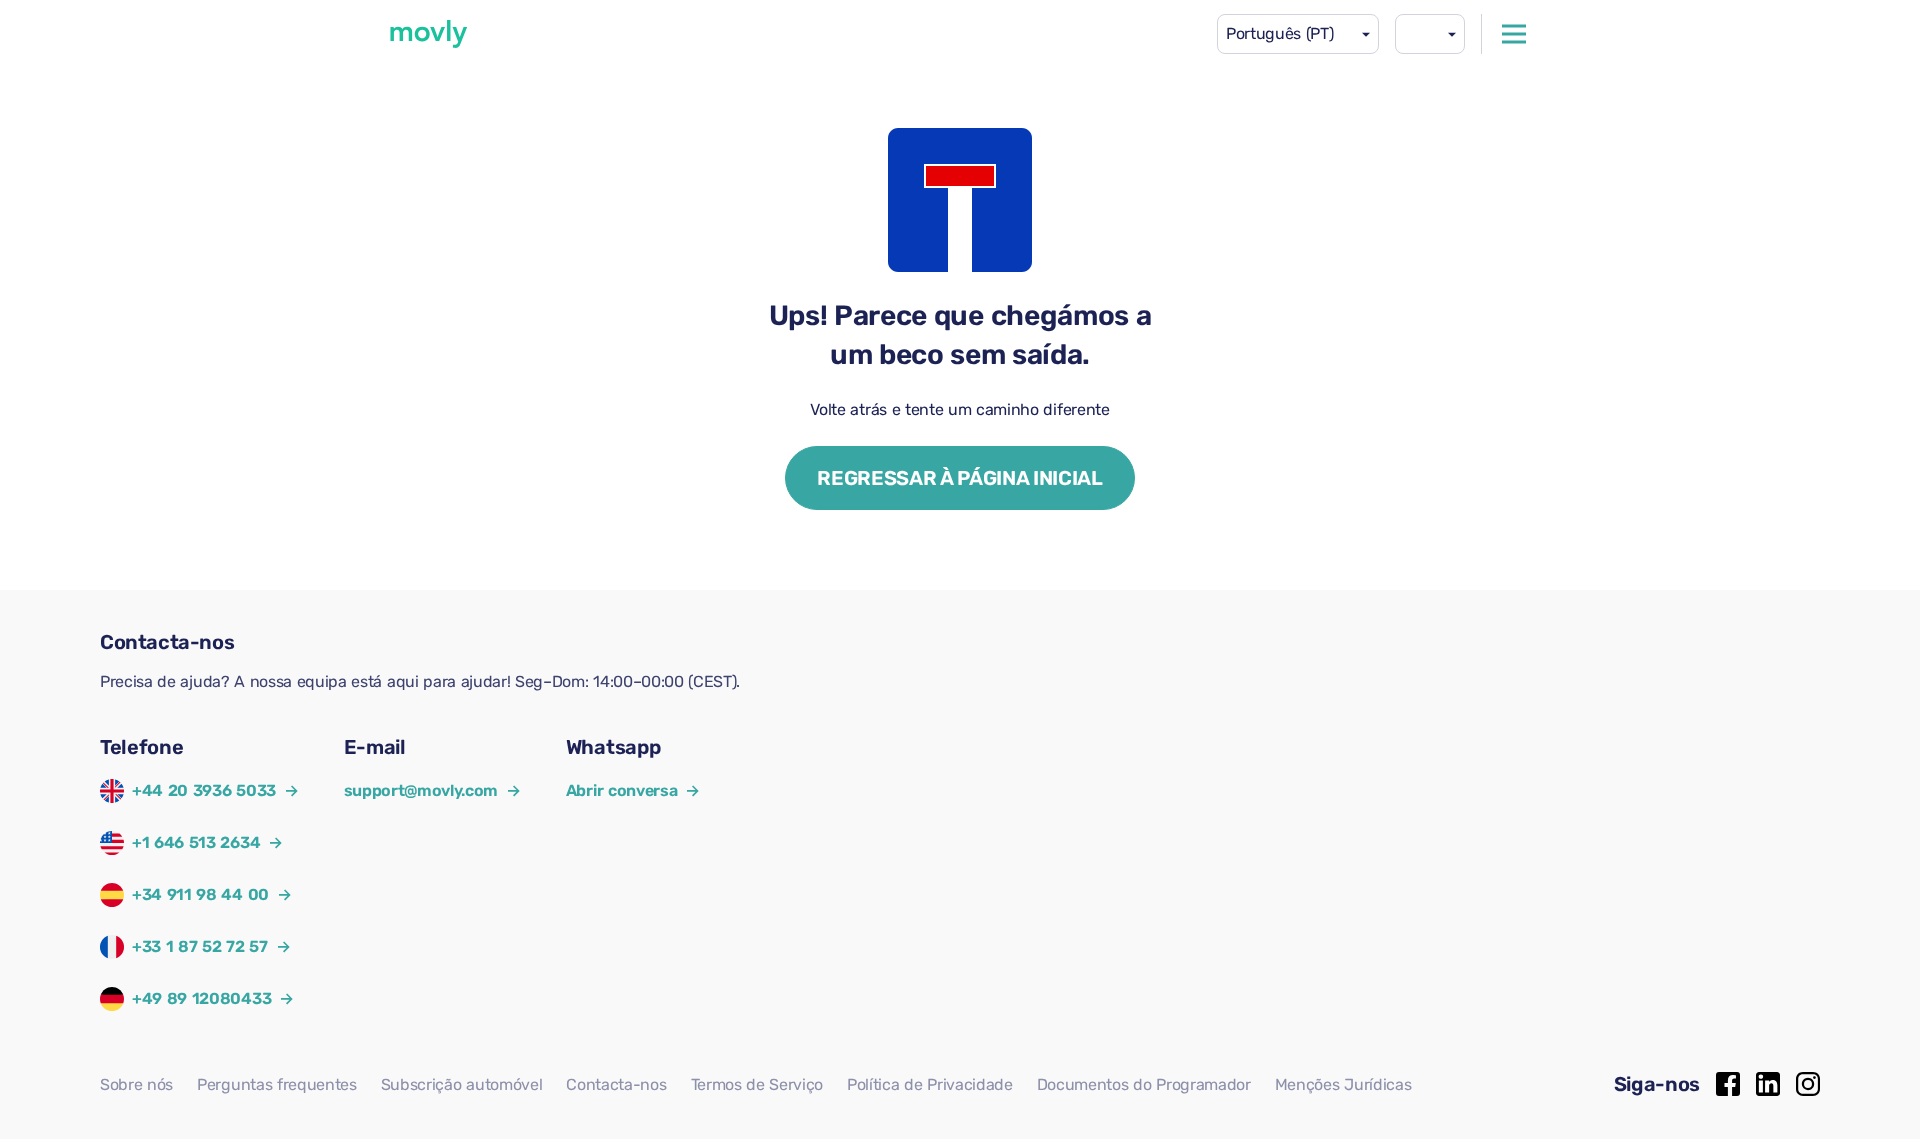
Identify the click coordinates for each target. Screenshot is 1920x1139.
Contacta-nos (616, 1084)
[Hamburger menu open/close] (1514, 34)
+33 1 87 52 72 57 (200, 946)
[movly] (429, 34)
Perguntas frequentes (277, 1084)
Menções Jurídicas (1343, 1084)
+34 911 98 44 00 (200, 894)
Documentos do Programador (1144, 1084)
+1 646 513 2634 (196, 842)
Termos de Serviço (757, 1084)
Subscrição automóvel (462, 1084)
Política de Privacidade (930, 1084)
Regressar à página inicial (960, 478)
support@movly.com (432, 790)
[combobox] (1298, 34)
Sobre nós (136, 1084)
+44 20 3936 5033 (204, 790)
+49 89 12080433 (201, 998)
